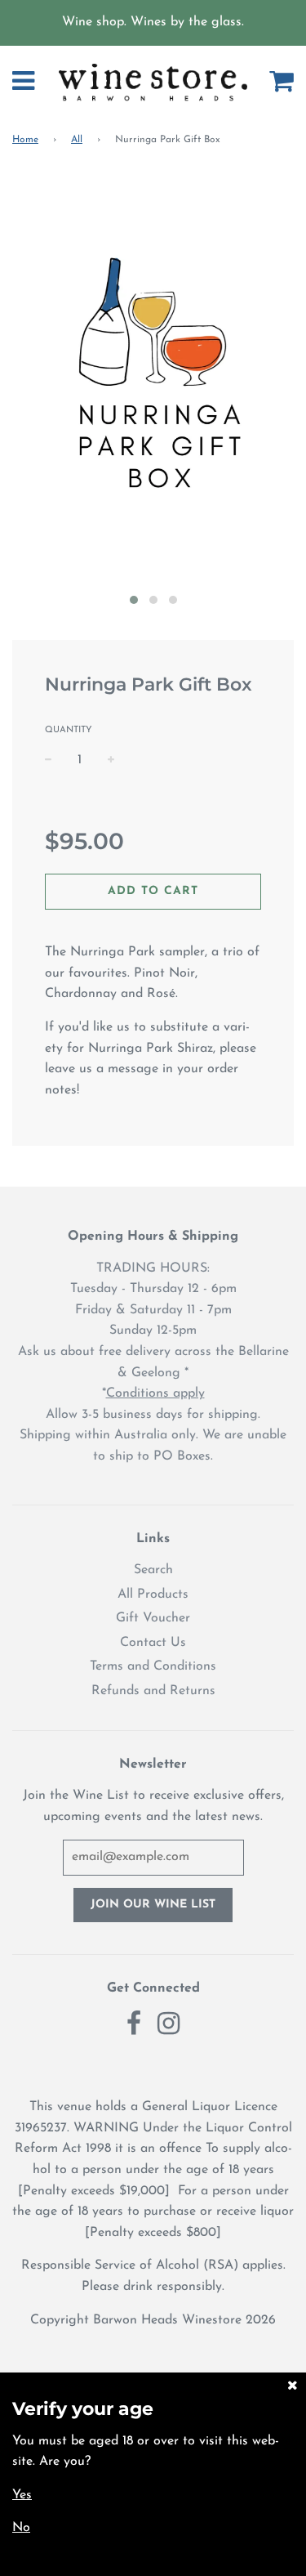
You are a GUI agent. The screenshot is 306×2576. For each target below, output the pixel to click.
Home (25, 140)
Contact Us (153, 1643)
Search (153, 1570)
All (77, 140)
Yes (22, 2495)
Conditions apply (155, 1393)
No (21, 2528)
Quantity (69, 730)
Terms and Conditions (153, 1666)
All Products (153, 1594)
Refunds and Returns (153, 1691)
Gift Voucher (153, 1618)
